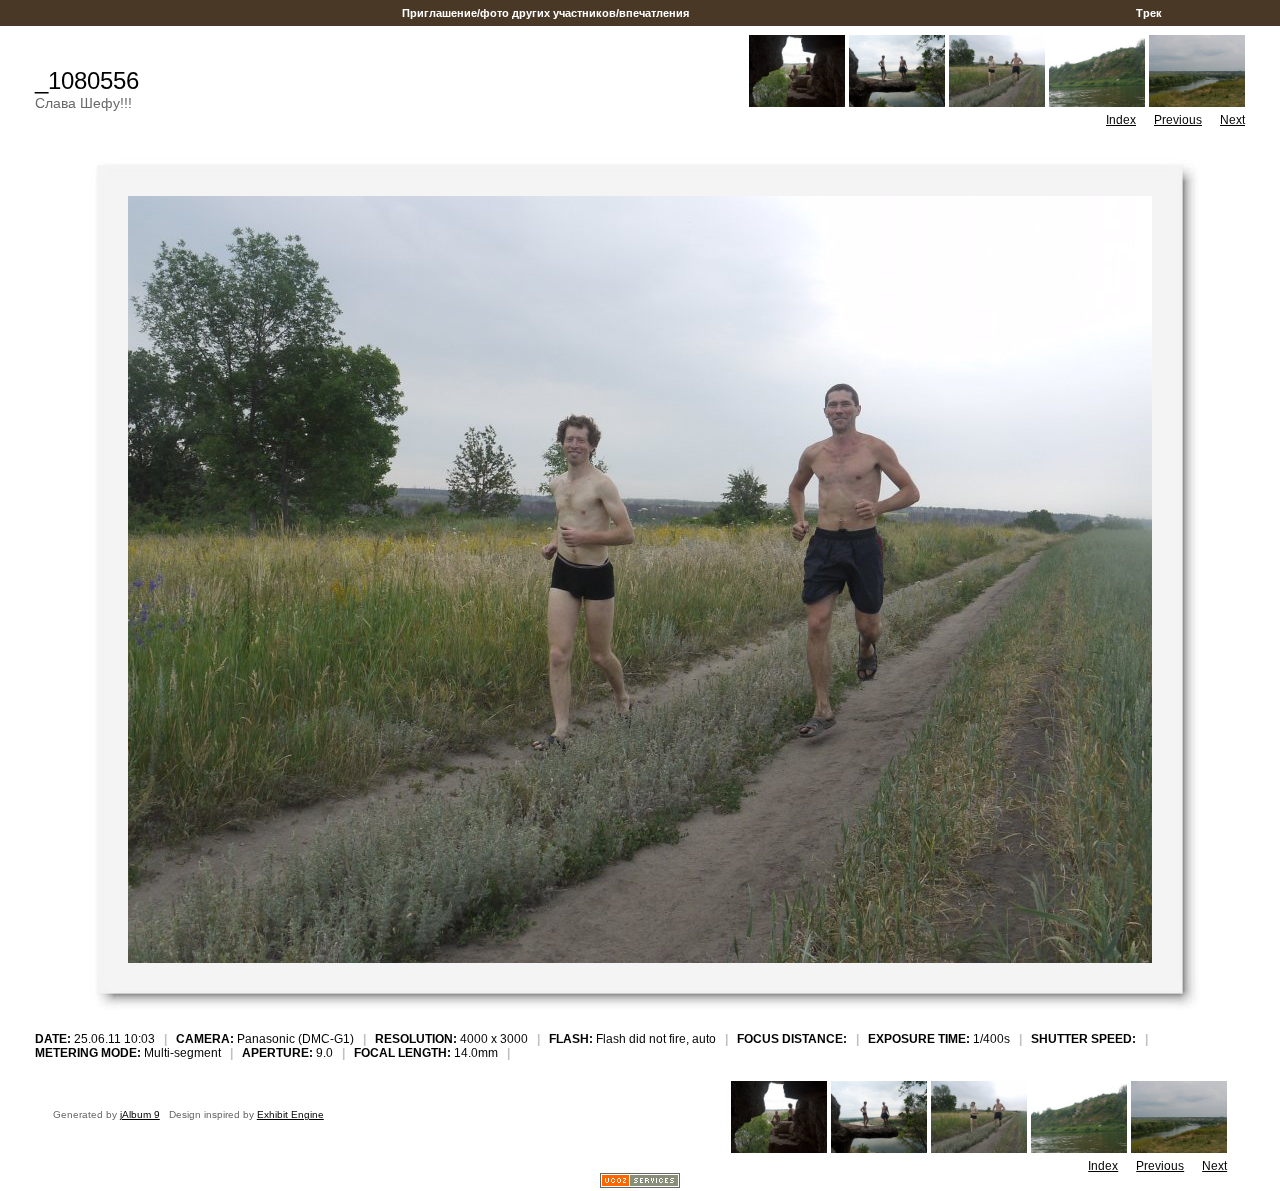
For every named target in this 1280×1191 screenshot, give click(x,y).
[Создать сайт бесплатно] (640, 1182)
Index (1121, 120)
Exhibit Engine (290, 1114)
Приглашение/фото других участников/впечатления (545, 13)
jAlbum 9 (140, 1114)
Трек (1149, 13)
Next (1232, 120)
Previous (1178, 120)
